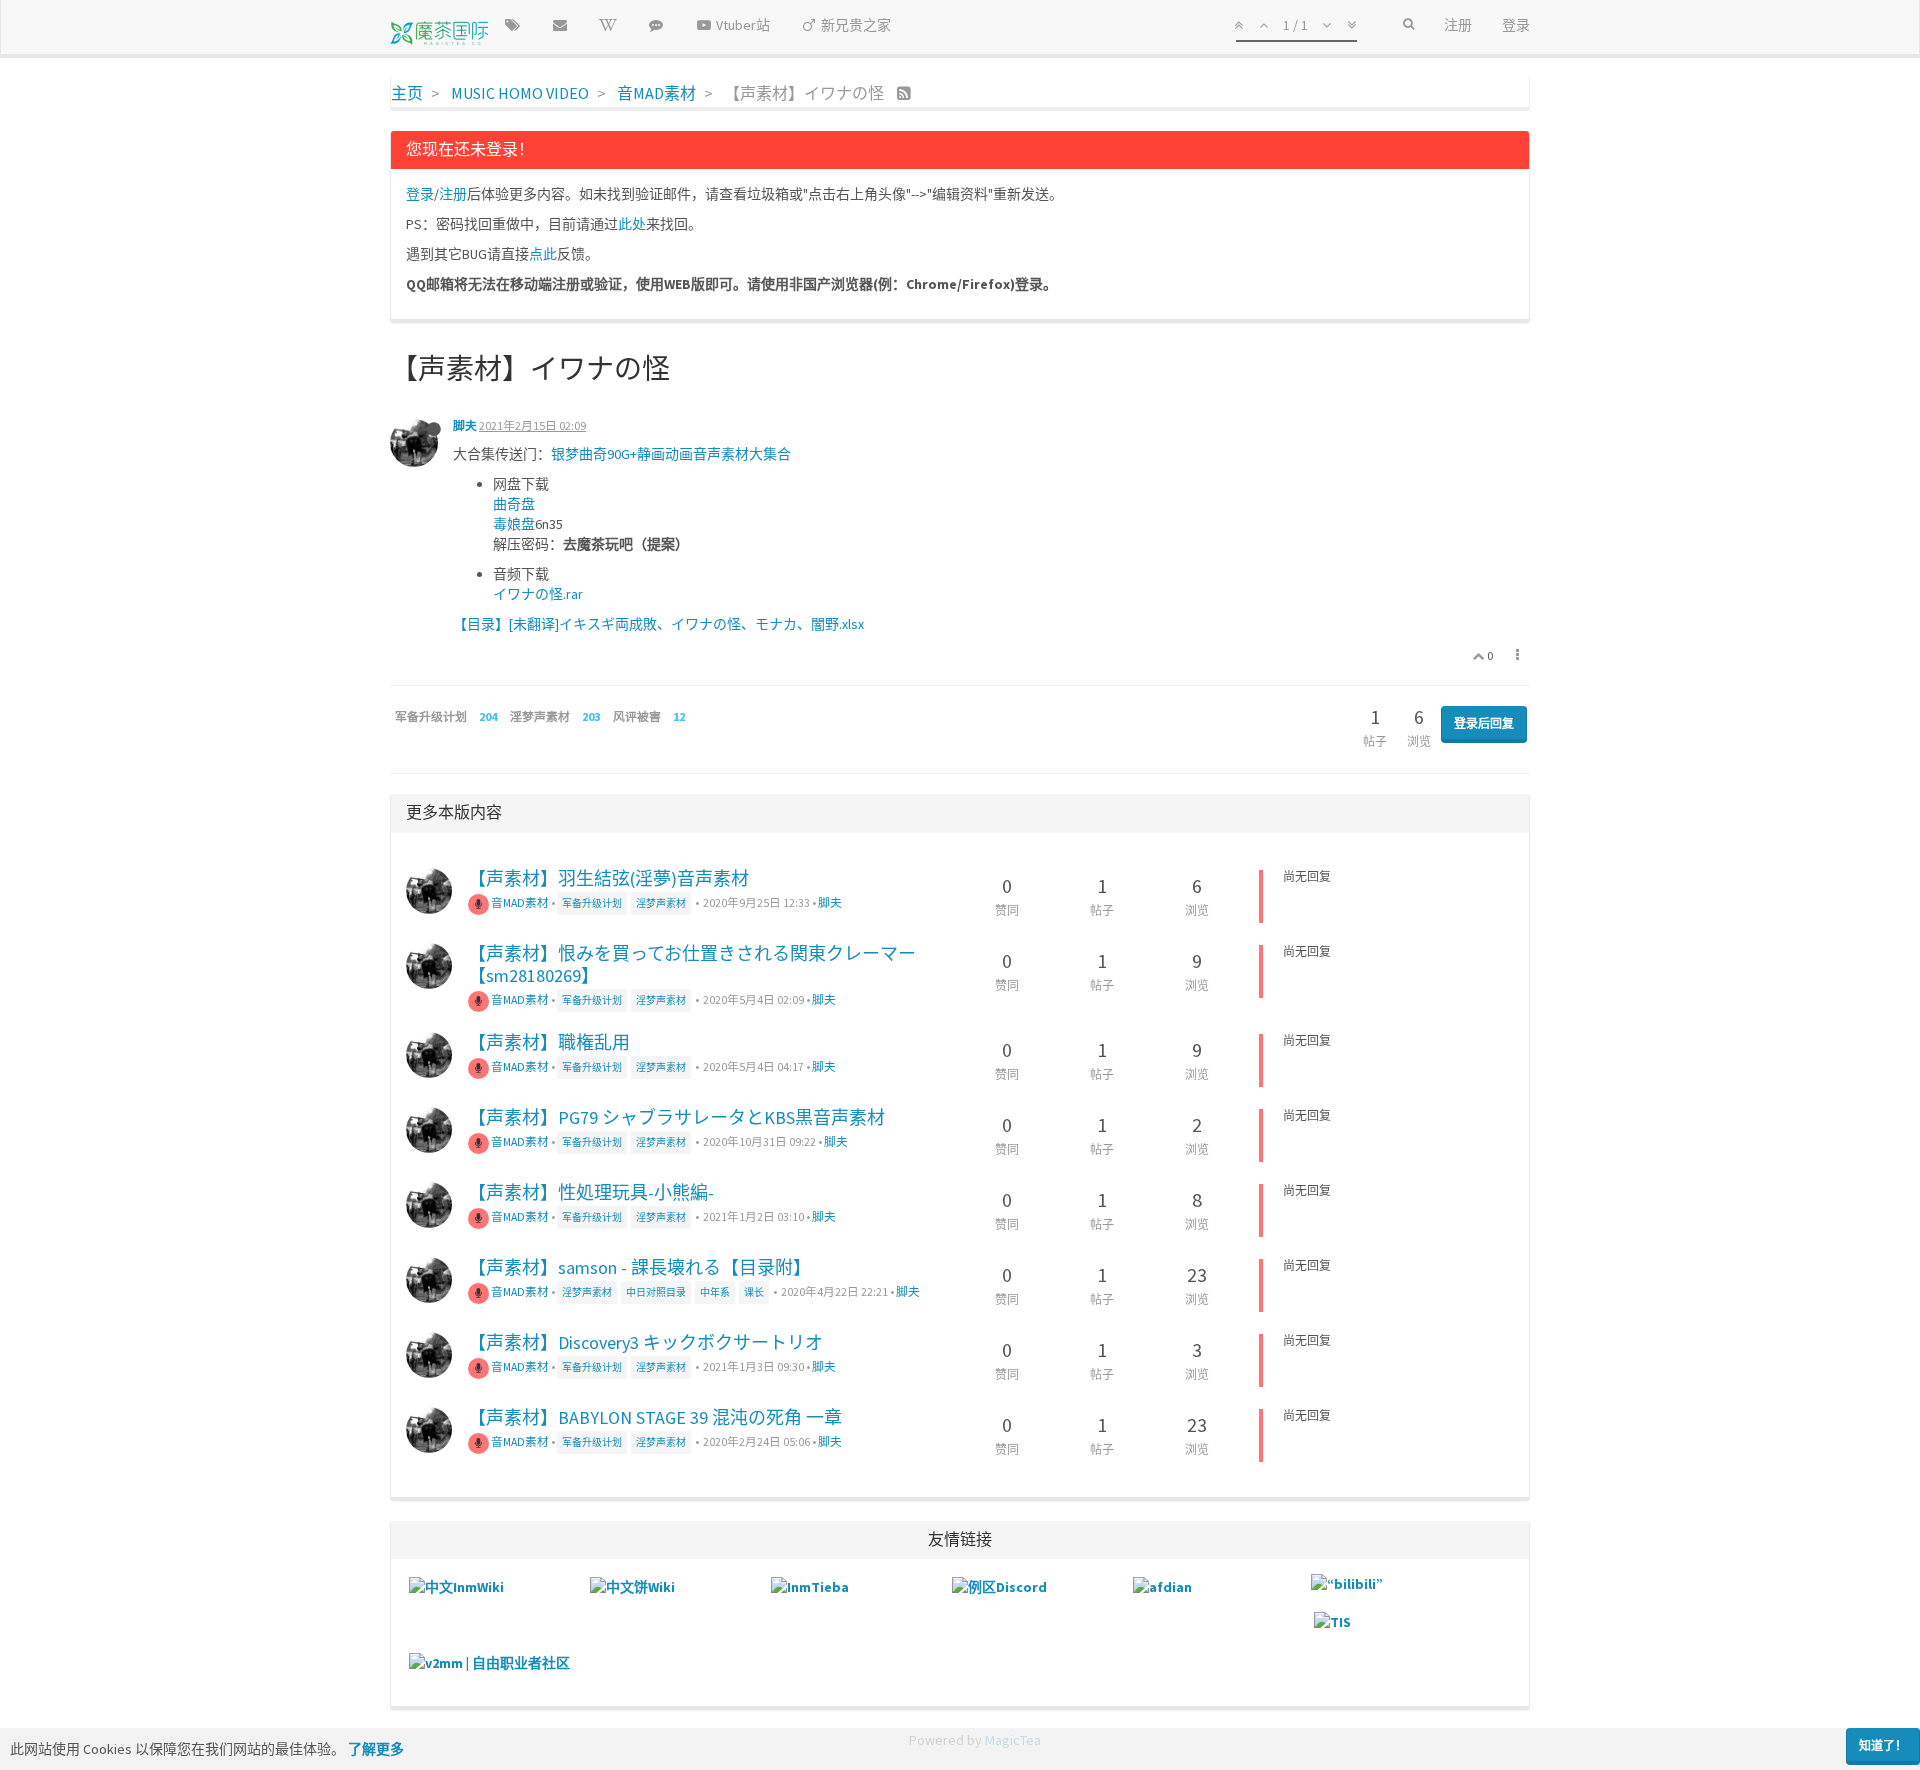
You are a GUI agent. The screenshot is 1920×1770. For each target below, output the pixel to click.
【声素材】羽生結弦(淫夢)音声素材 (608, 878)
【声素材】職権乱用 (549, 1042)
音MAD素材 (519, 902)
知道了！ (1883, 1745)
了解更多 (376, 1749)
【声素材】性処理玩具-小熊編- (591, 1192)
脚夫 (465, 425)
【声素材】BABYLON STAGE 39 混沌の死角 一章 (655, 1417)
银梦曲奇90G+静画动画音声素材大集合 (671, 454)
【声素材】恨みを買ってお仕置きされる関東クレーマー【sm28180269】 (692, 964)
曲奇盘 (514, 504)
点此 (543, 254)
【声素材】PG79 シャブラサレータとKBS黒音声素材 (676, 1117)
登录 (420, 194)
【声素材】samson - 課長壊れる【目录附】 (639, 1267)
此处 (632, 224)
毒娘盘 (514, 524)
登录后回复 (1484, 723)
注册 (453, 194)
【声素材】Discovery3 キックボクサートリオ (645, 1342)
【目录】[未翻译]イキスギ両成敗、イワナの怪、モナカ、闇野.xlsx (658, 624)
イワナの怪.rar (538, 594)
